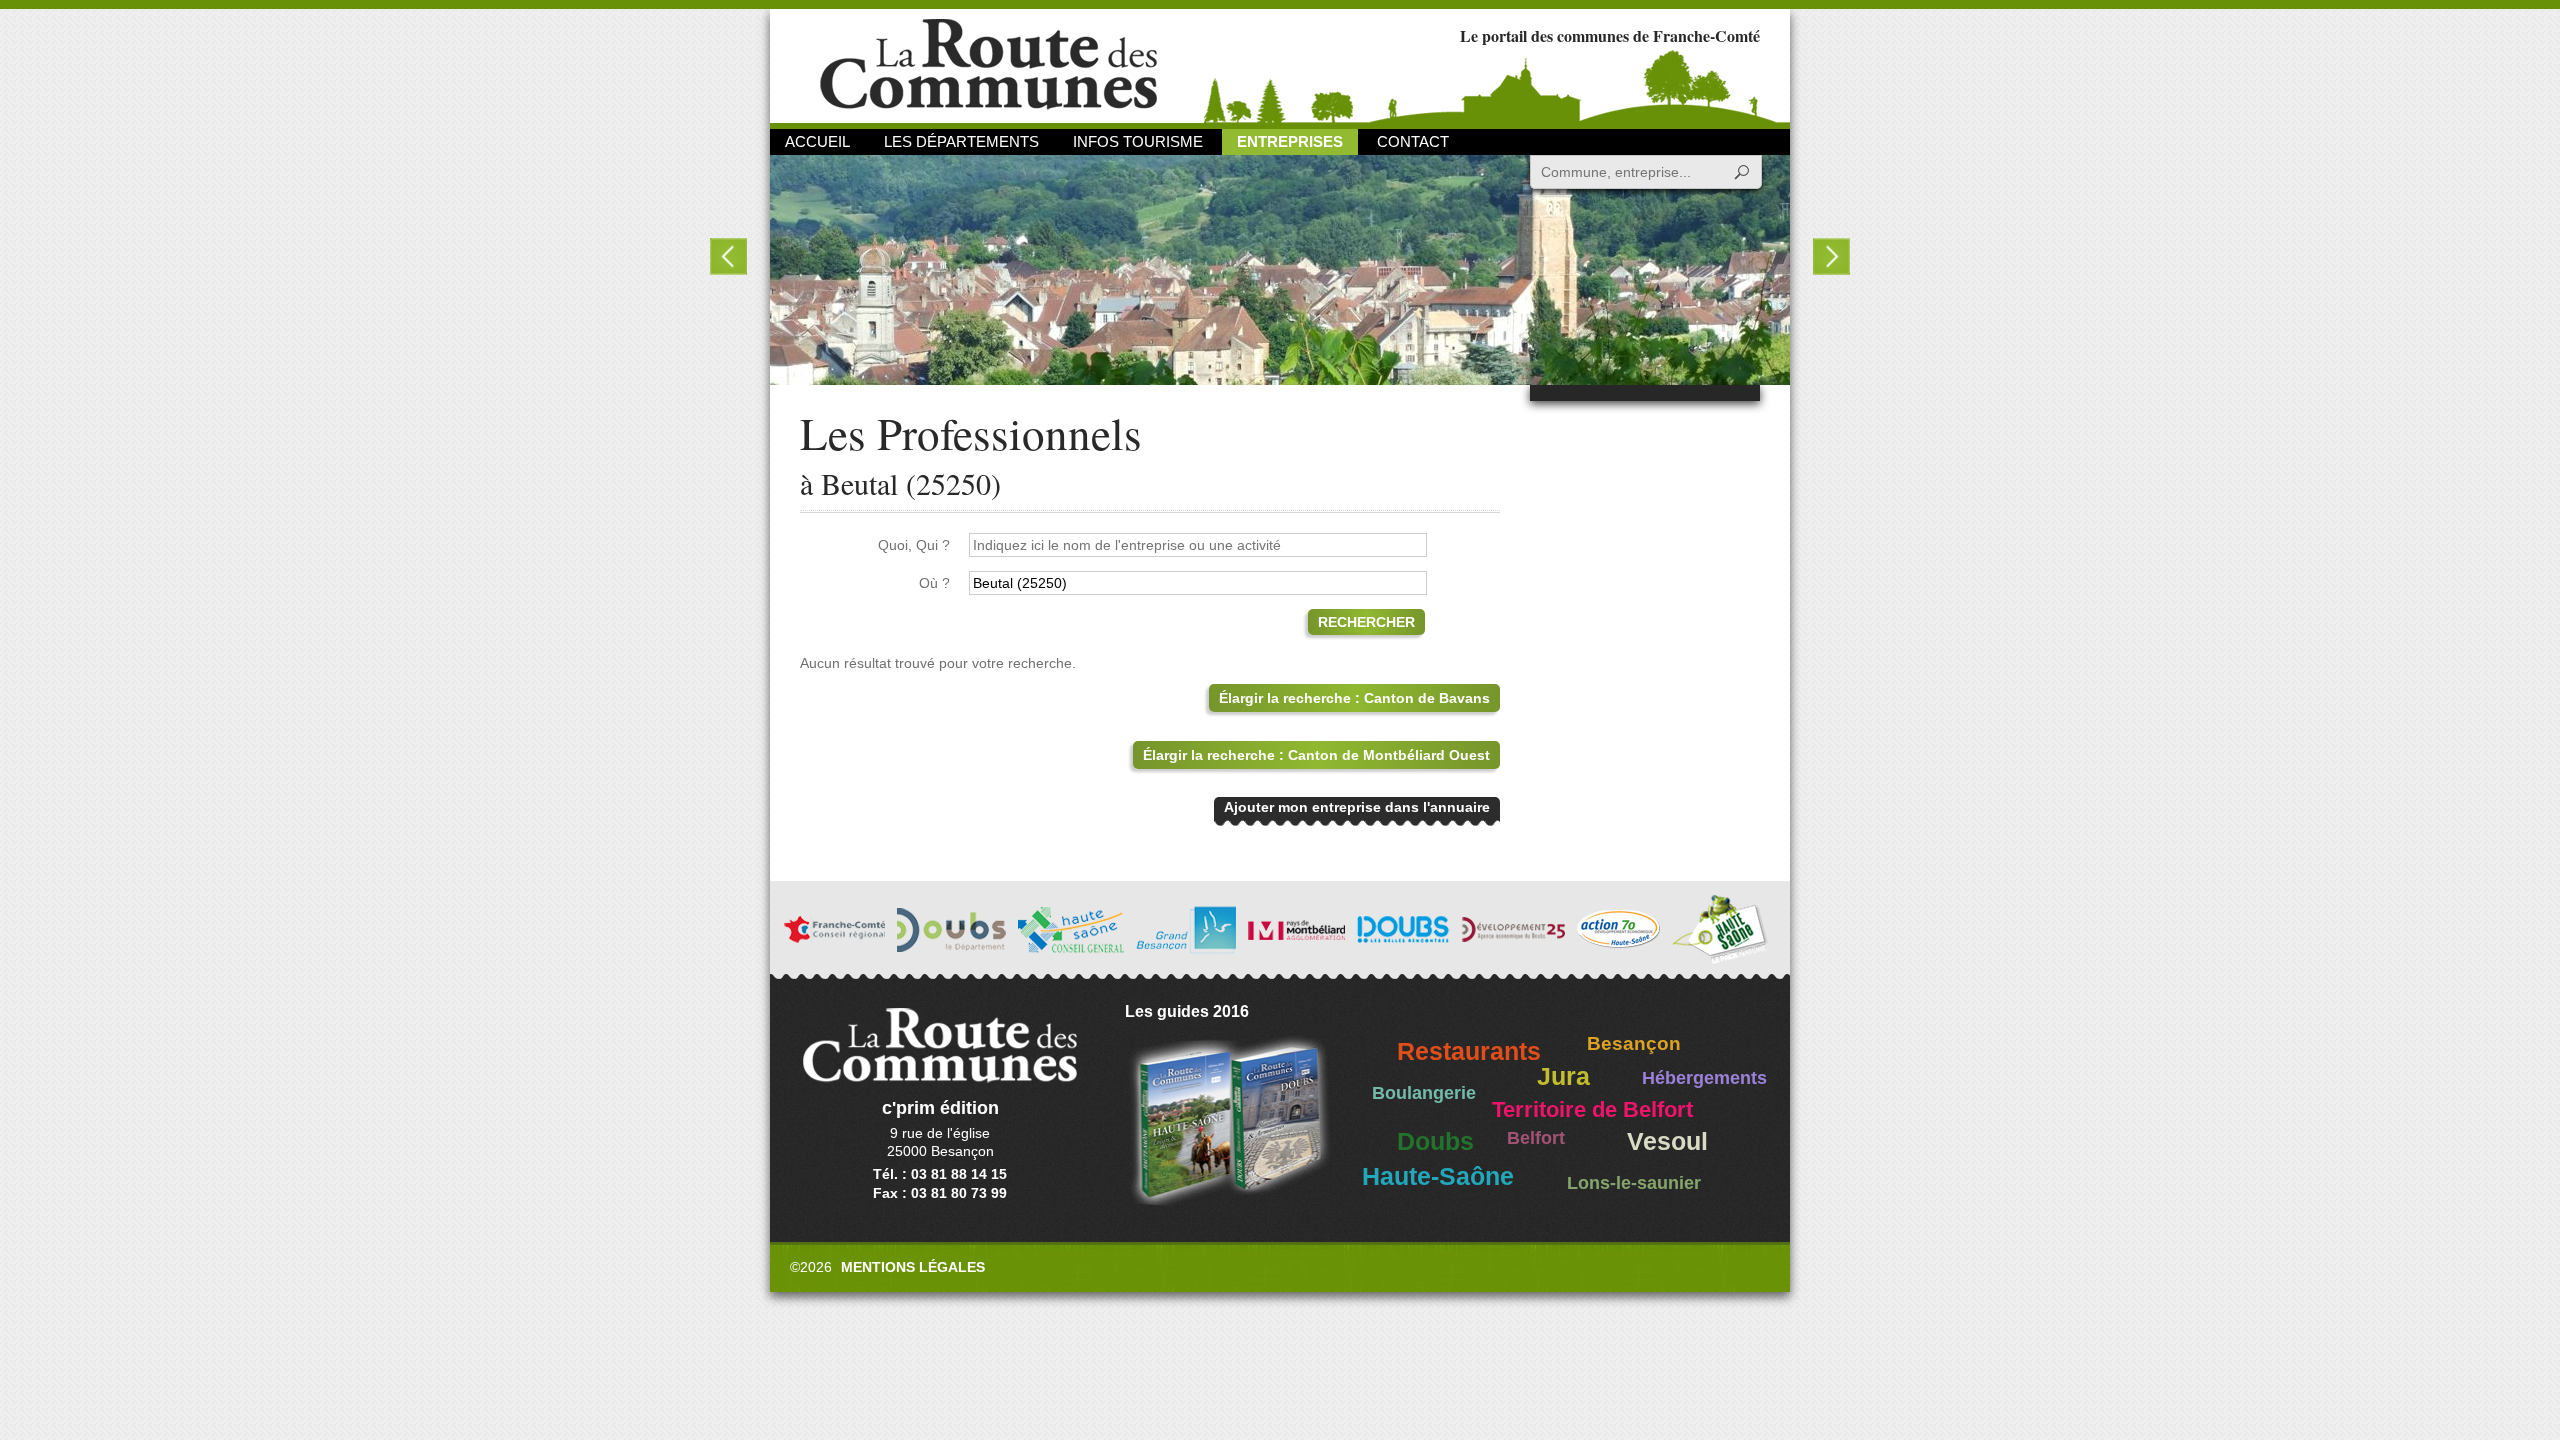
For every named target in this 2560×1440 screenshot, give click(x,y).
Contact (1413, 141)
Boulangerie (1424, 1093)
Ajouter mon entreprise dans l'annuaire (1357, 807)
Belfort (1536, 1138)
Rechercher (1366, 622)
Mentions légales (913, 1267)
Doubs (1435, 1141)
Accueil (817, 141)
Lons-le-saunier (1634, 1183)
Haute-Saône (1438, 1176)
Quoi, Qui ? (914, 545)
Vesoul (1667, 1141)
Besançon (1634, 1043)
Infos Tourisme (1138, 141)
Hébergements (1704, 1078)
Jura (1563, 1076)
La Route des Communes (988, 64)
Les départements (961, 141)
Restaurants (1469, 1051)
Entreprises (1290, 141)
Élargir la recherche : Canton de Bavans (1354, 698)
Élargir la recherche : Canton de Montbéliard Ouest (1316, 755)
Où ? (934, 583)
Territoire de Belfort (1592, 1110)
